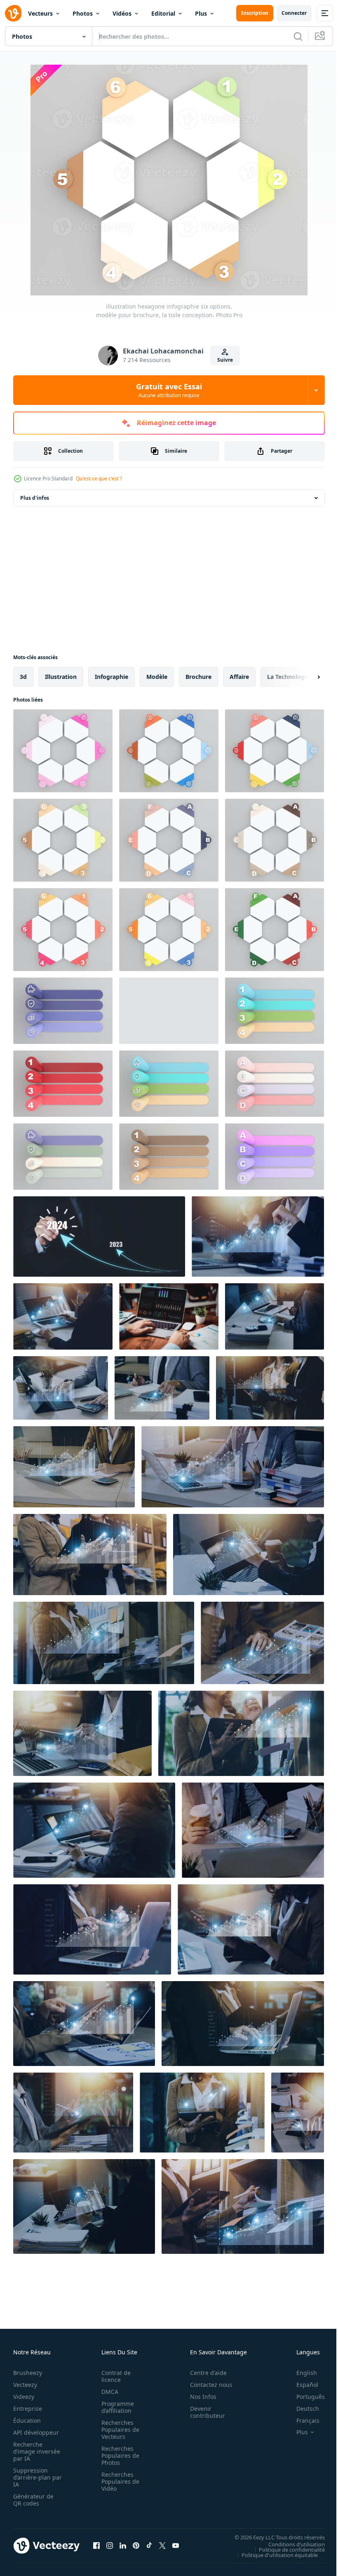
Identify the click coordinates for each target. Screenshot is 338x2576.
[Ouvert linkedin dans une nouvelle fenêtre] (123, 2546)
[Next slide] (305, 677)
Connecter (294, 13)
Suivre (225, 360)
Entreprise (28, 2409)
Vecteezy (25, 2385)
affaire (239, 677)
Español (301, 2385)
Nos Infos (199, 2397)
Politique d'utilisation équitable (273, 2555)
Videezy (24, 2397)
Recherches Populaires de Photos (118, 2456)
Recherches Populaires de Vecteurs (118, 2430)
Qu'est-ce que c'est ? (99, 478)
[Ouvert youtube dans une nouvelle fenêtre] (176, 2546)
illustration (61, 677)
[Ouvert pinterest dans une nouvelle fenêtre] (136, 2546)
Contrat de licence (114, 2376)
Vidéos (122, 13)
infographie (111, 677)
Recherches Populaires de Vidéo (118, 2481)
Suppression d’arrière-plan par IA (32, 2477)
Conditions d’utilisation (290, 2544)
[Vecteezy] (13, 13)
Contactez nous (207, 2385)
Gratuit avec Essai (169, 390)
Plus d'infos (35, 498)
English (300, 2373)
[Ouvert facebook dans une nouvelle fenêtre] (96, 2546)
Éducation (27, 2420)
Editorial (163, 13)
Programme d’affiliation (115, 2407)
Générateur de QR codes (33, 2500)
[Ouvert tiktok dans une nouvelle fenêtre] (149, 2546)
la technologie (288, 677)
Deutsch (302, 2409)
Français (302, 2420)
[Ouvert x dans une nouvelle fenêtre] (162, 2546)
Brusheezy (28, 2373)
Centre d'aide (204, 2373)
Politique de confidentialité (286, 2549)
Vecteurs (40, 13)
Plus (201, 13)
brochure (198, 677)
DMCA (107, 2392)
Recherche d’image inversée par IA (34, 2451)
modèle (157, 677)
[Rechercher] (298, 36)
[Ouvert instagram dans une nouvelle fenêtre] (110, 2546)
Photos (83, 13)
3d (23, 677)
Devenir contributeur (203, 2412)
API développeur (36, 2432)
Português (304, 2397)
